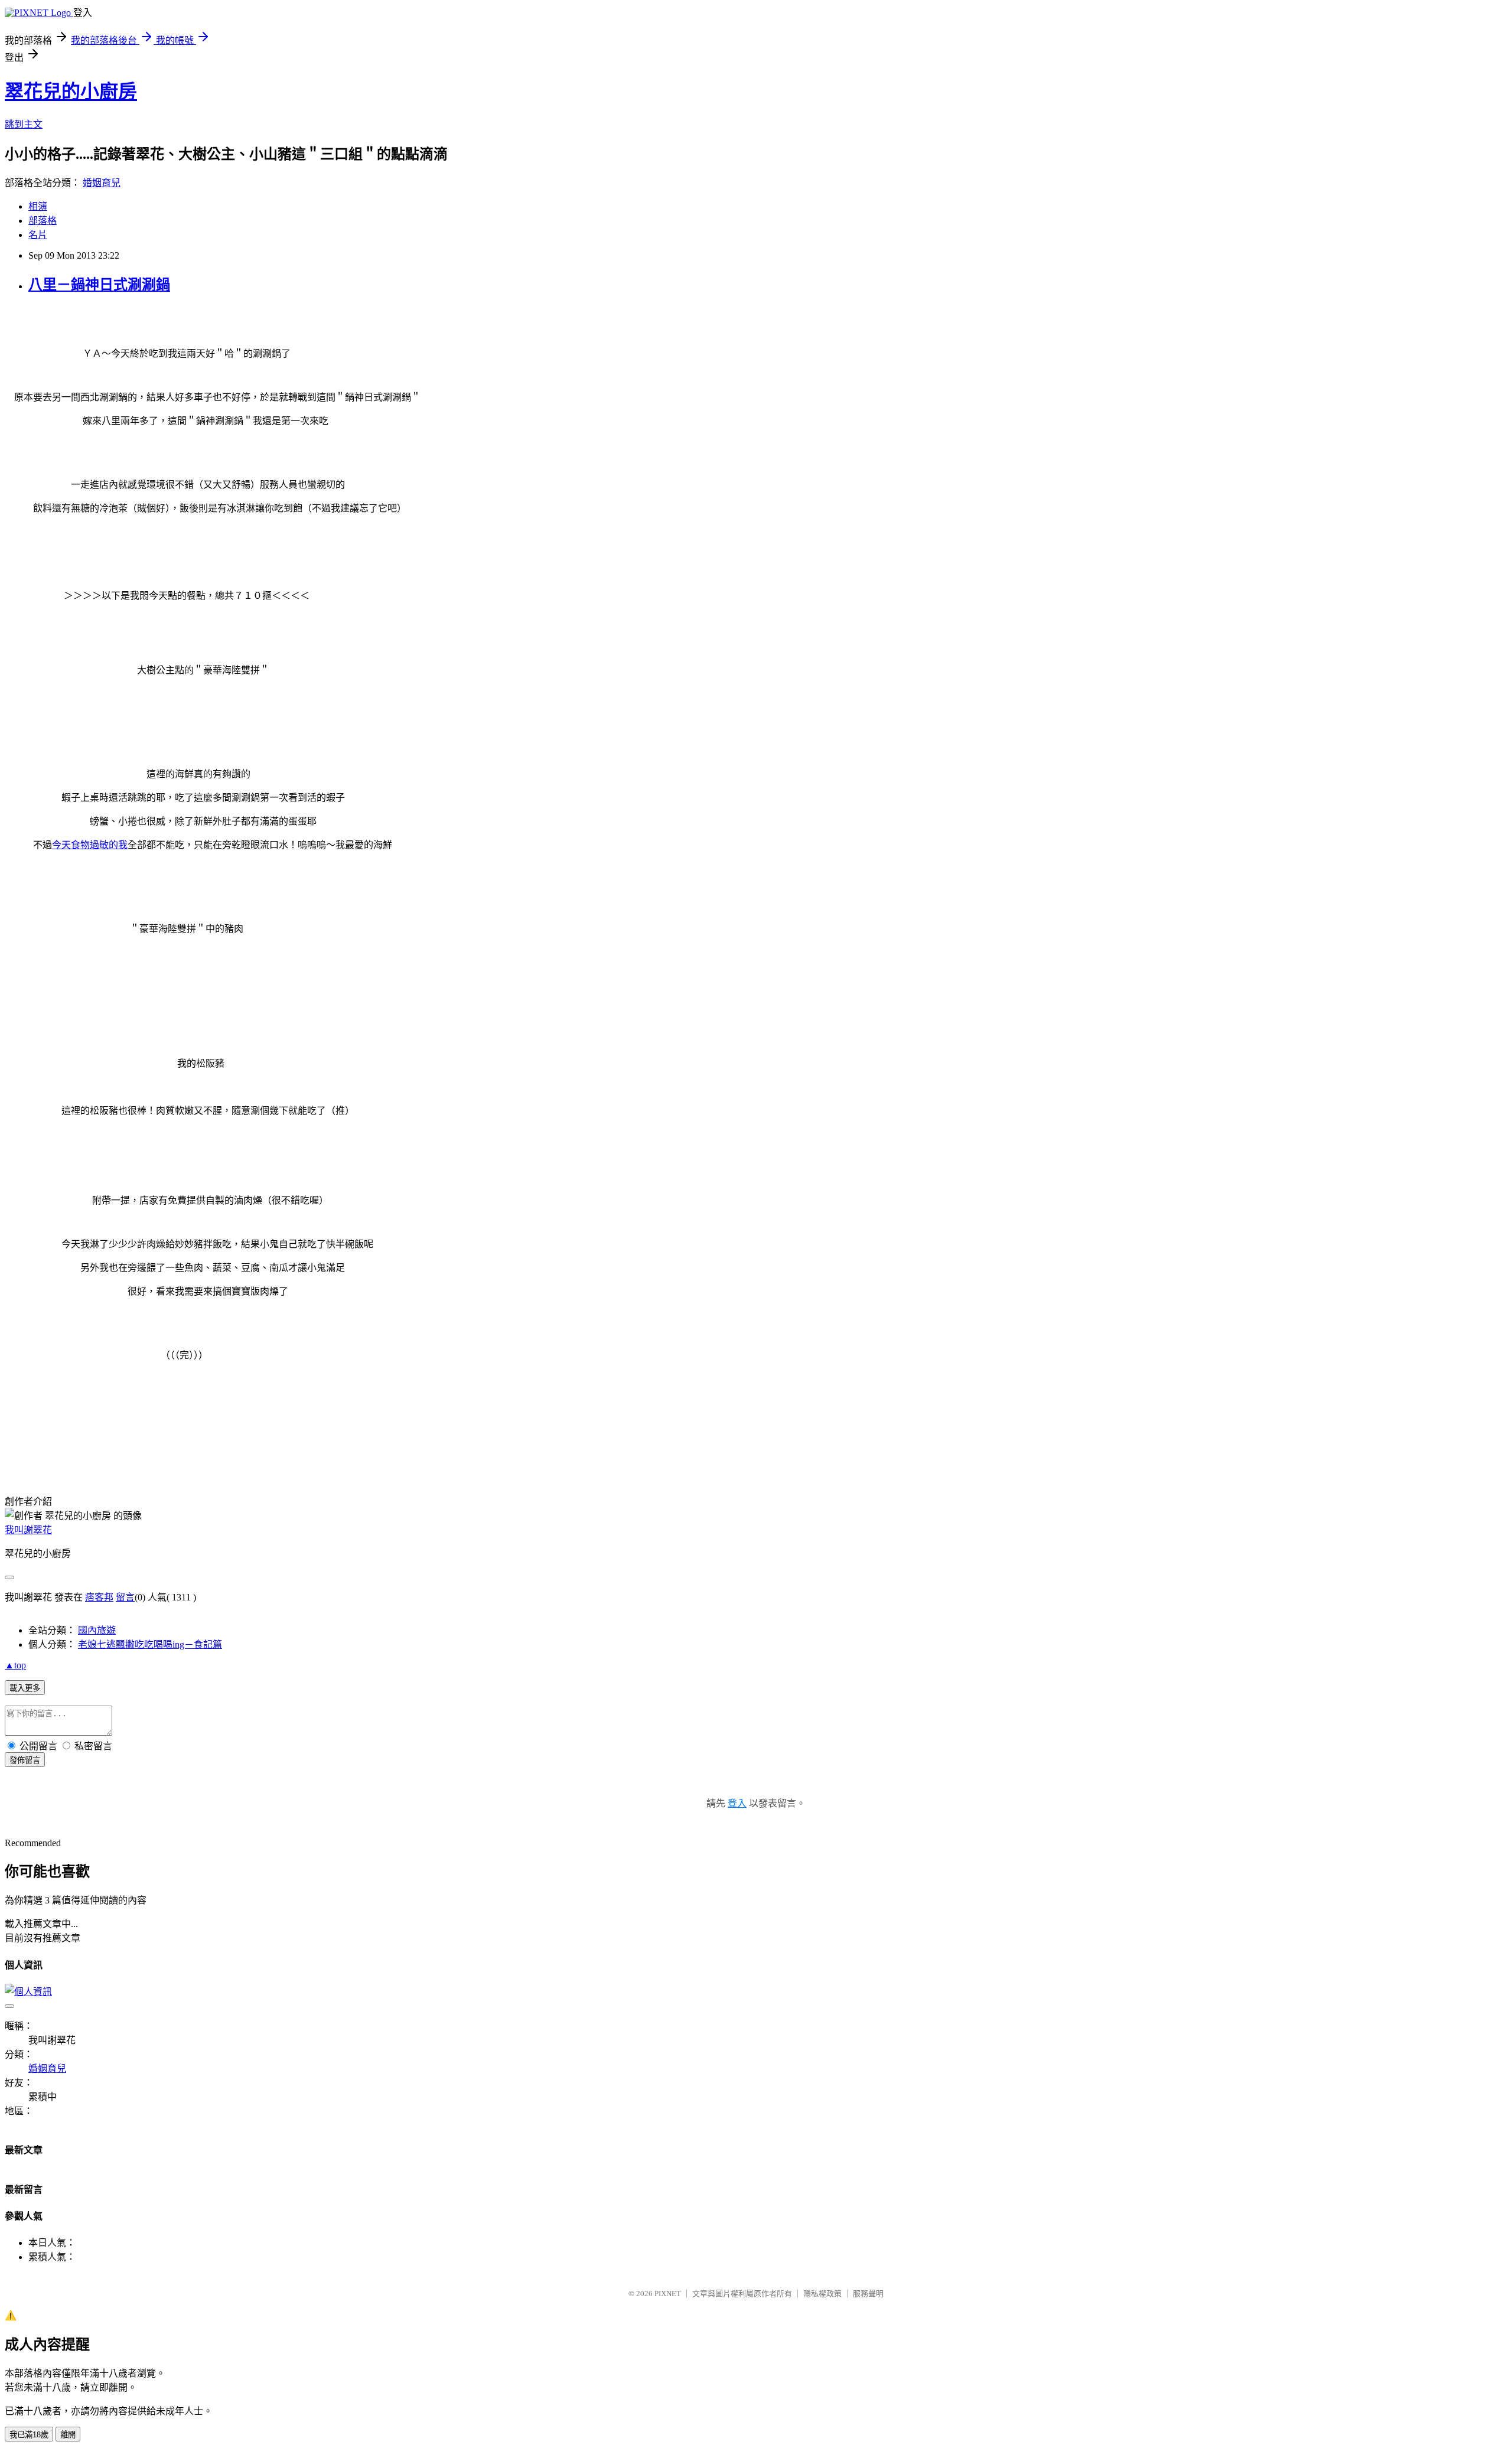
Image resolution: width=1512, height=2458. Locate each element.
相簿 (38, 206)
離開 (68, 2435)
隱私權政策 (822, 2294)
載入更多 (25, 1688)
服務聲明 (868, 2294)
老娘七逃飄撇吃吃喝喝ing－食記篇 (150, 1644)
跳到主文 (24, 124)
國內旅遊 (97, 1630)
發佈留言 (25, 1760)
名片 (38, 235)
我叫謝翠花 (28, 1530)
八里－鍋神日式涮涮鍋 (99, 285)
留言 (125, 1597)
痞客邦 (99, 1597)
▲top (15, 1665)
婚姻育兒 (102, 183)
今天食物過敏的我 (90, 845)
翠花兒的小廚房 (71, 92)
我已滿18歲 (29, 2435)
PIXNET (668, 2294)
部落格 (43, 221)
